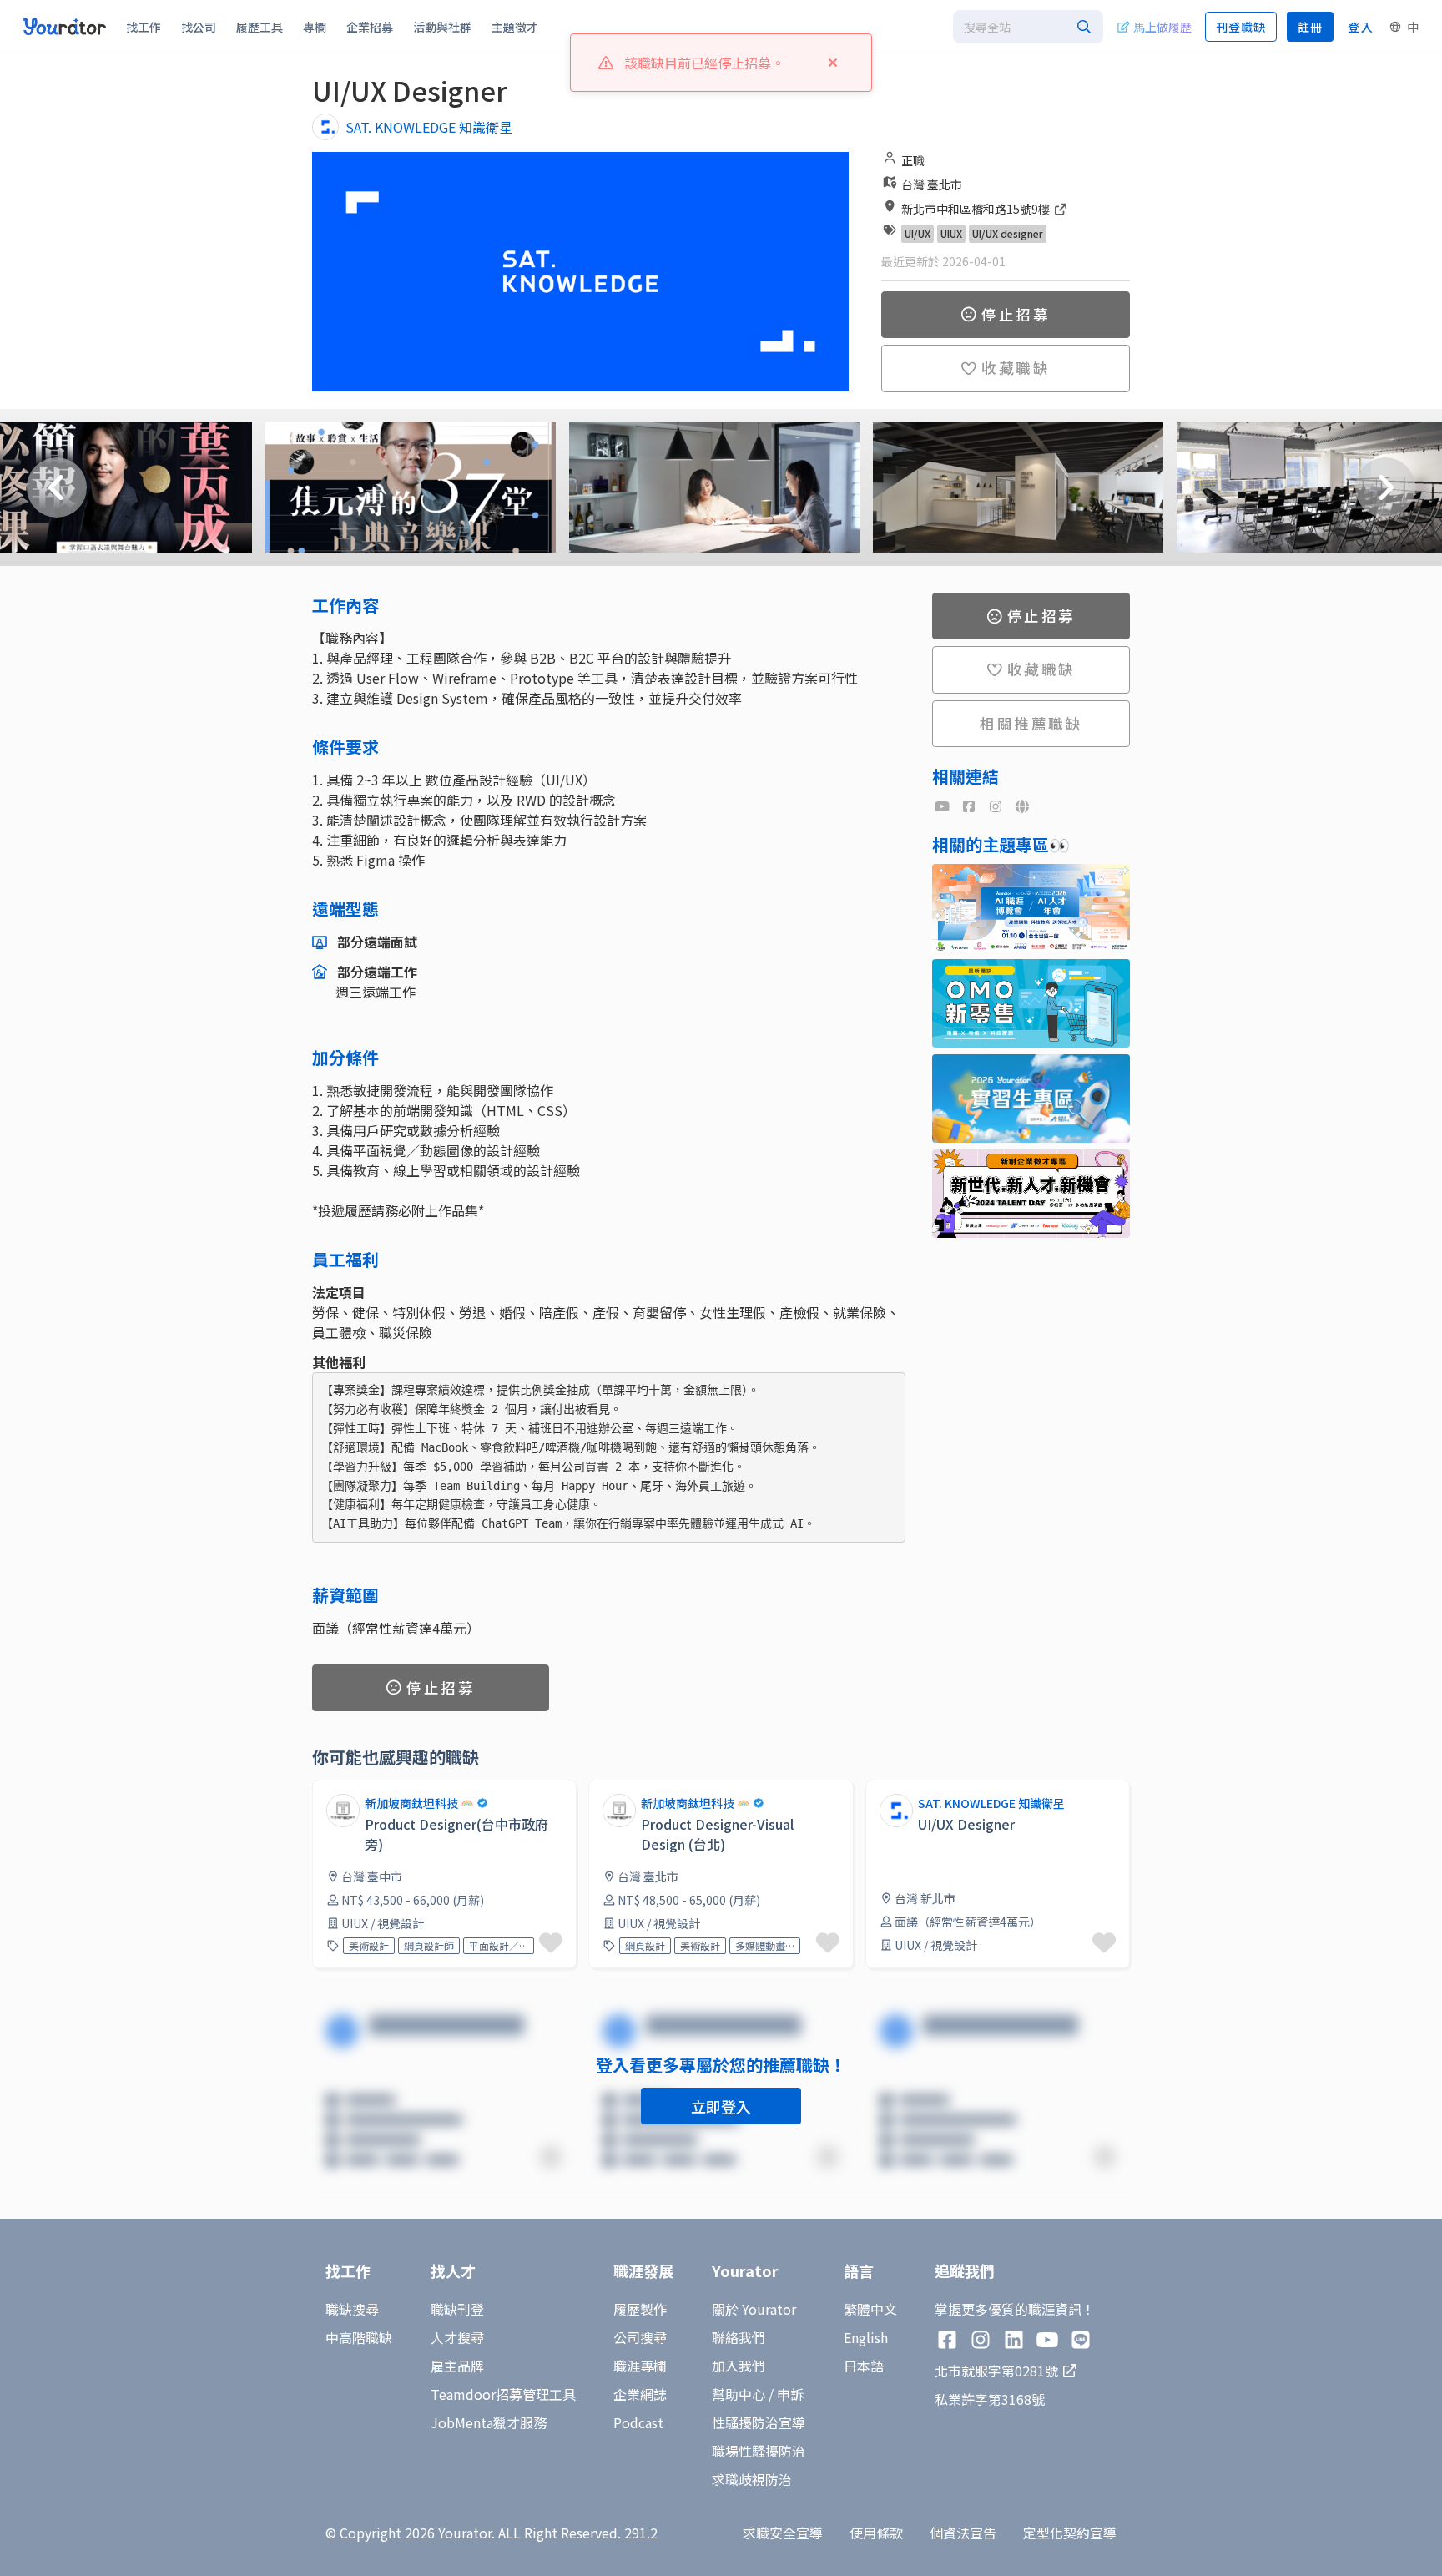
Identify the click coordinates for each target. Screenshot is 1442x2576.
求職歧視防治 (752, 2479)
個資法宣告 (963, 2533)
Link (879, 1790)
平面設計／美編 (499, 1945)
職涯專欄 (640, 2366)
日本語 (864, 2366)
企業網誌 (640, 2394)
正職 (913, 160)
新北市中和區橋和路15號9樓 (977, 209)
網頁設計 (645, 1945)
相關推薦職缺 (1031, 723)
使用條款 (876, 2533)
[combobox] (1028, 27)
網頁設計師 (429, 1945)
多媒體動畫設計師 (765, 1945)
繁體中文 (870, 2309)
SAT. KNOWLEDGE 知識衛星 (429, 127)
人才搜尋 (457, 2337)
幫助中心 (739, 2394)
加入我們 (739, 2366)
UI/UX (918, 233)
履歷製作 (640, 2309)
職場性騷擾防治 (759, 2451)
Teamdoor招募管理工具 (503, 2394)
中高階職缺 (359, 2337)
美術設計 (369, 1945)
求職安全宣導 (783, 2533)
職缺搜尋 (352, 2309)
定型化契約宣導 (1070, 2533)
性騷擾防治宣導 (759, 2422)
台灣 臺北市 (932, 184)
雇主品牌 (457, 2366)
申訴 (790, 2394)
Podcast (638, 2422)
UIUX (951, 233)
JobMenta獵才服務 (489, 2422)
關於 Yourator (754, 2309)
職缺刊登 (457, 2309)
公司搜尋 (640, 2337)
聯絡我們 (739, 2337)
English (866, 2337)
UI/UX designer (1008, 233)
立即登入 (721, 2106)
